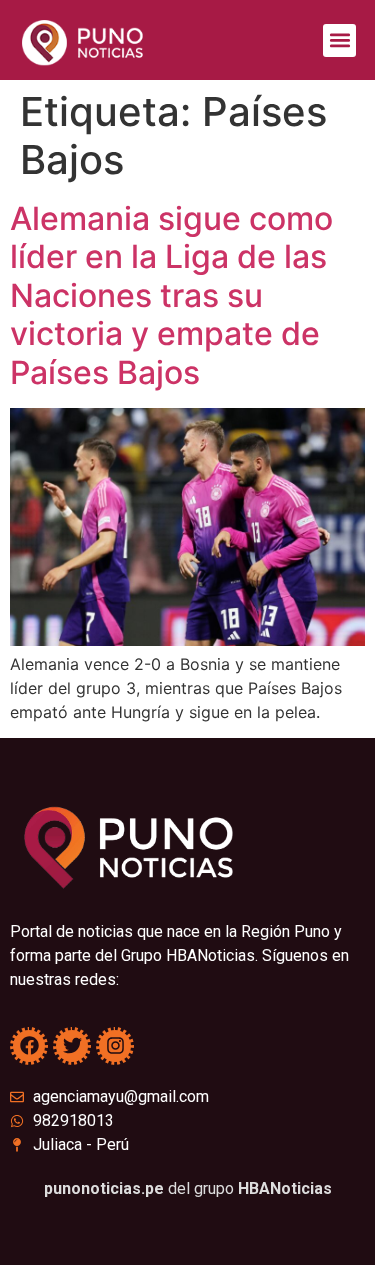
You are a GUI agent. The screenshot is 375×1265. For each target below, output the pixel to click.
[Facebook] (29, 1046)
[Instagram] (115, 1046)
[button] (339, 40)
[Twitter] (72, 1046)
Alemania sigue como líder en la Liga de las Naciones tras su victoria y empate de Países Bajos (171, 295)
